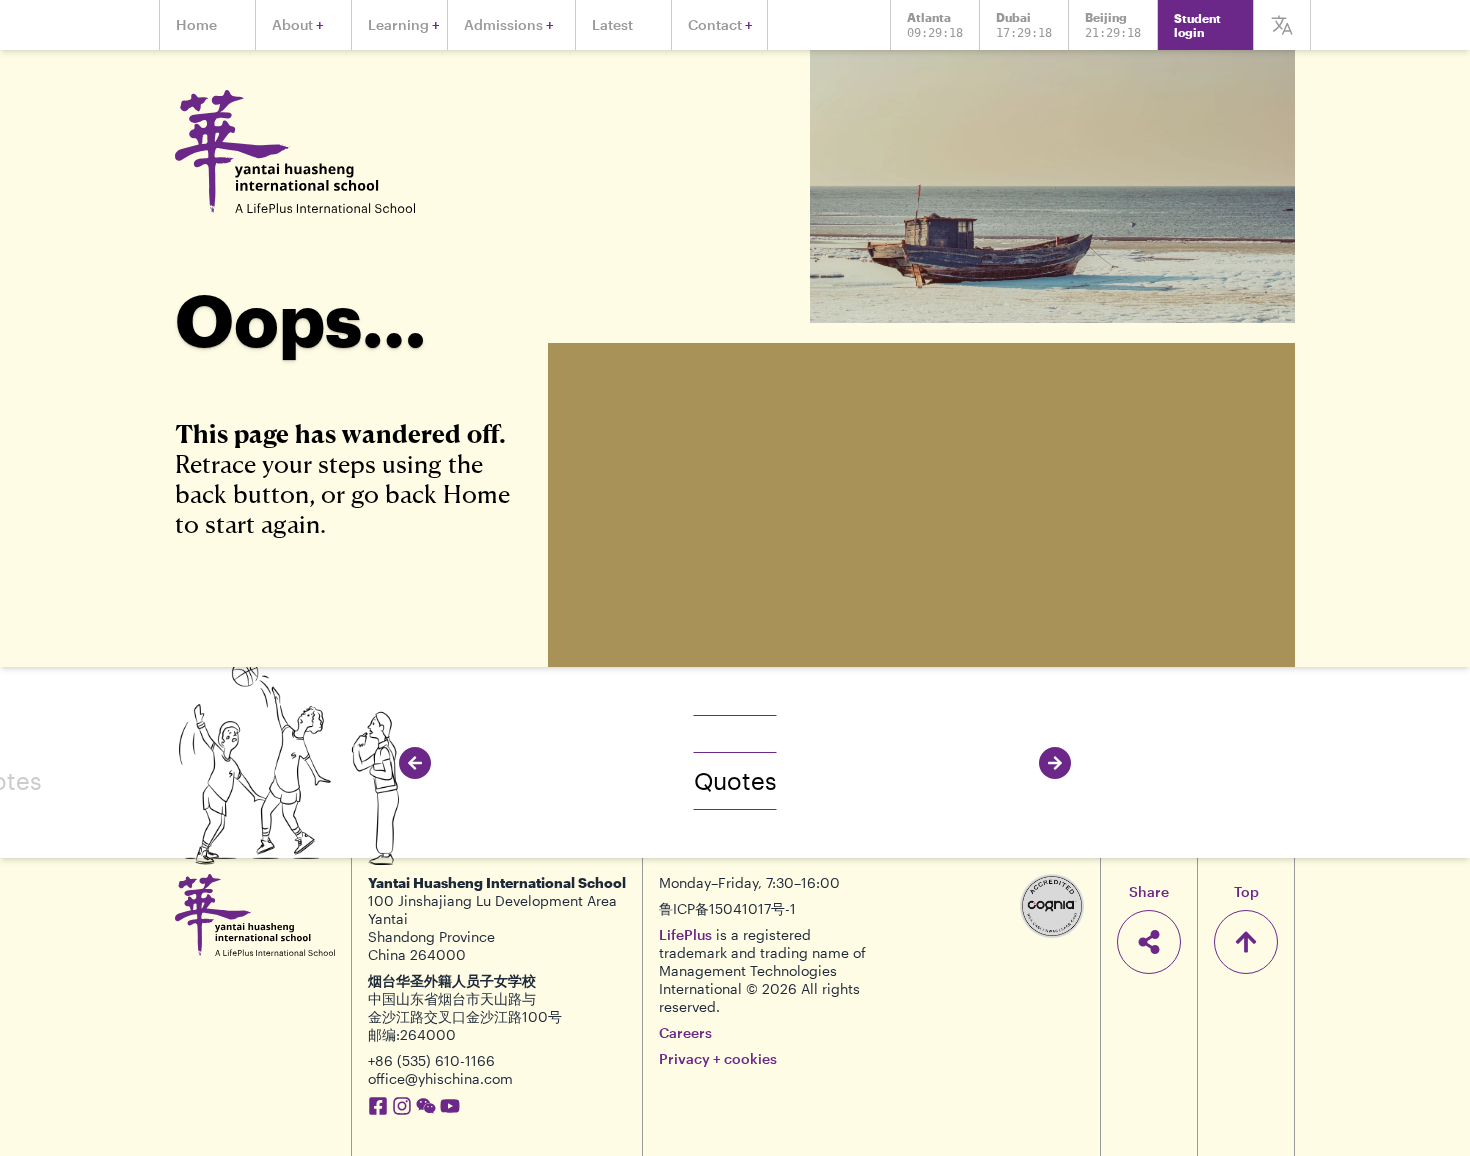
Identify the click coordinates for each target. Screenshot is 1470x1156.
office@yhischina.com (440, 1078)
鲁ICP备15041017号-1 (727, 908)
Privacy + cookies (718, 1058)
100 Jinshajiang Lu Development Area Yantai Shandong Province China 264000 (492, 927)
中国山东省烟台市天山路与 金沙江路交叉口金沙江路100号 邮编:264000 (465, 1016)
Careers (685, 1032)
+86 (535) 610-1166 (431, 1060)
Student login (1197, 25)
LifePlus (685, 934)
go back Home (430, 493)
